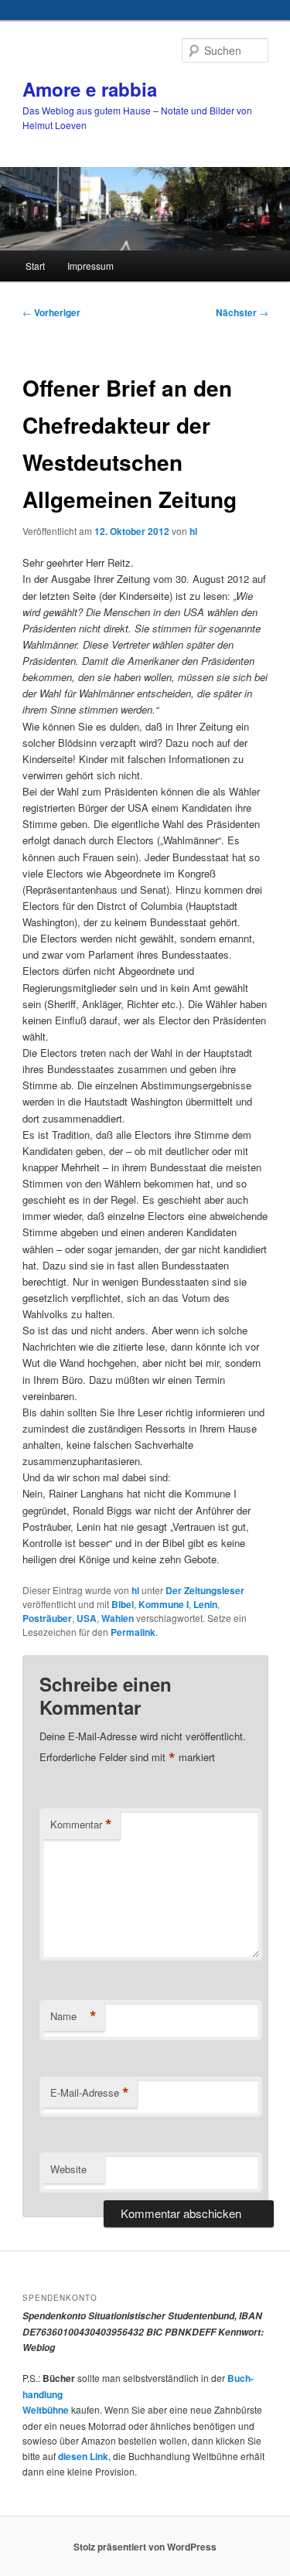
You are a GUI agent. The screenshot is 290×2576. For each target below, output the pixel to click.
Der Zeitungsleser (205, 1590)
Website (68, 2169)
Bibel (123, 1604)
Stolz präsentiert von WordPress (145, 2547)
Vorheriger (51, 312)
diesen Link (83, 2456)
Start (35, 266)
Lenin (205, 1604)
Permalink (133, 1632)
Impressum (90, 266)
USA (87, 1618)
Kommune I (164, 1604)
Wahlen (118, 1618)
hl (193, 531)
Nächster (242, 312)
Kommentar (81, 1825)
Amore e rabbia (90, 89)
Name (73, 2016)
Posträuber (47, 1618)
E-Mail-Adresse (90, 2093)
